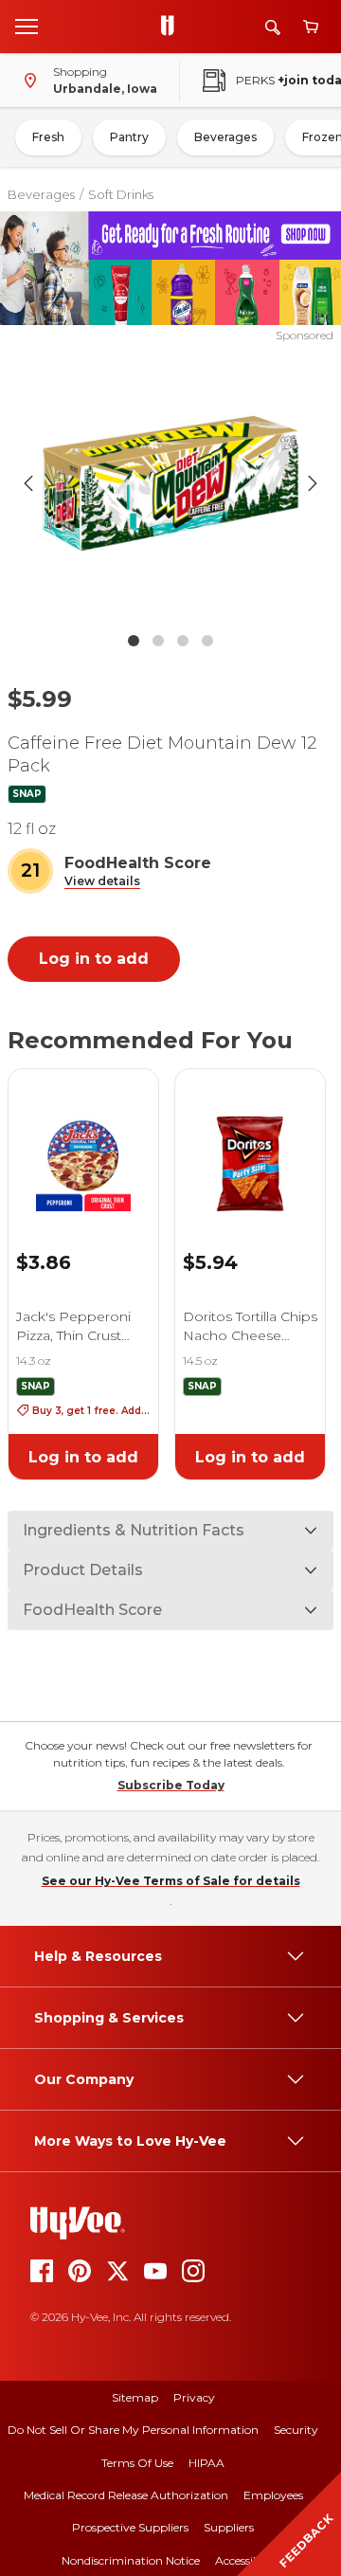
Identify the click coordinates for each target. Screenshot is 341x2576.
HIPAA (206, 2463)
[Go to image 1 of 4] (134, 641)
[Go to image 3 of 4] (183, 641)
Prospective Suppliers (130, 2527)
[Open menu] (27, 26)
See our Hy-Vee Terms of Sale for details (171, 1881)
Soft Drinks (121, 194)
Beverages (225, 137)
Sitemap (135, 2397)
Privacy (194, 2397)
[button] (102, 882)
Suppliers (229, 2527)
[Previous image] (28, 483)
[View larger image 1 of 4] (170, 483)
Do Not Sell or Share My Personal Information (133, 2430)
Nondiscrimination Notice (131, 2560)
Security (296, 2430)
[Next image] (313, 483)
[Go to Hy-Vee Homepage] (172, 27)
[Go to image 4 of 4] (207, 641)
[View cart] (311, 27)
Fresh (48, 137)
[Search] (273, 27)
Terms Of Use (137, 2463)
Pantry (129, 137)
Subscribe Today (171, 1785)
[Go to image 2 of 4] (158, 641)
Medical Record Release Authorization (126, 2495)
